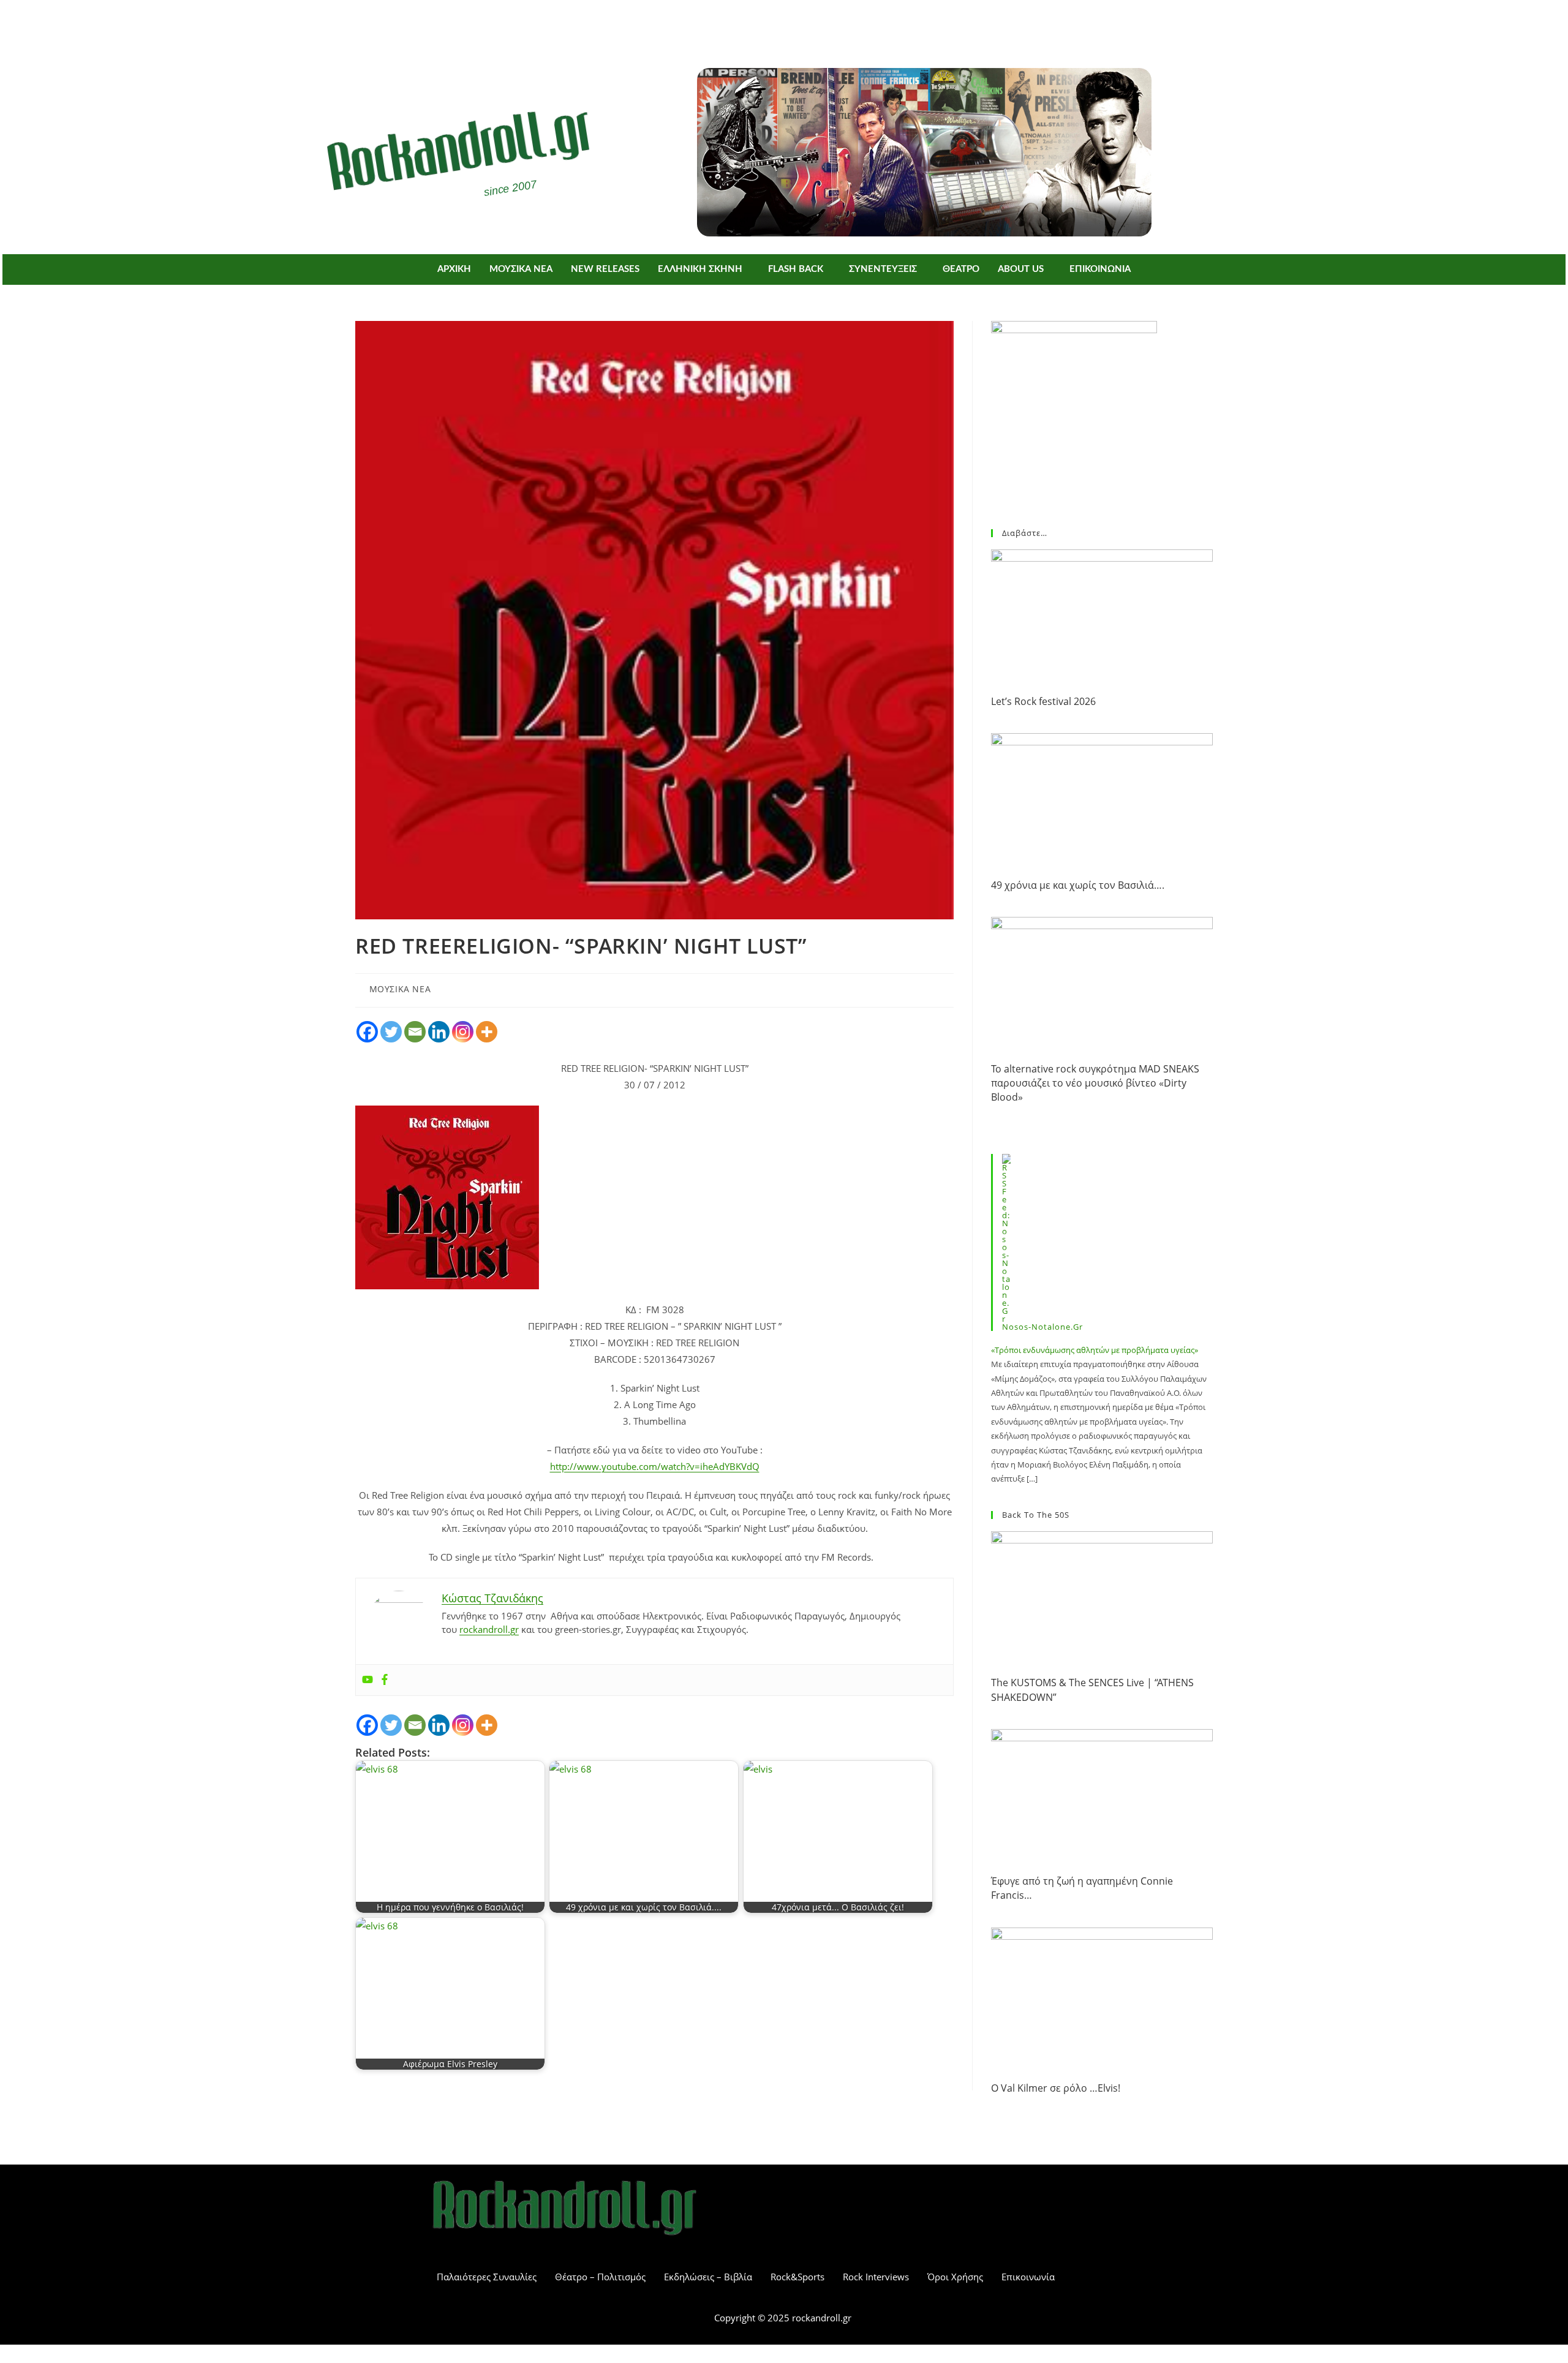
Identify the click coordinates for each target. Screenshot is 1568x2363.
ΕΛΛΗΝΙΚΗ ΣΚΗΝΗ (700, 269)
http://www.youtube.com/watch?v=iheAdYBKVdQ (655, 1466)
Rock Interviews (876, 2277)
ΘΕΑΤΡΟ (961, 269)
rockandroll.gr (489, 1629)
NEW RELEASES (605, 269)
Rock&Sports (797, 2277)
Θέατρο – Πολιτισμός (600, 2277)
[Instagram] (463, 1032)
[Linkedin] (439, 1032)
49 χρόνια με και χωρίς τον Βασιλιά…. (1078, 885)
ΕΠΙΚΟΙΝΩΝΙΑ (1100, 269)
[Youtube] (367, 1680)
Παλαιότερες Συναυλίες (487, 2277)
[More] (487, 1032)
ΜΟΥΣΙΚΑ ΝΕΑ (521, 269)
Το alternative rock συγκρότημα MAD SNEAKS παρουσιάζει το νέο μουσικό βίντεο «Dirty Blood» (1095, 1083)
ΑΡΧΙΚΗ (454, 269)
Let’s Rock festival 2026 (1043, 701)
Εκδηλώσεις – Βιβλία (708, 2277)
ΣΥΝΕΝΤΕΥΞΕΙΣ (883, 269)
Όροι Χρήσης (955, 2277)
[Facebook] (766, 23)
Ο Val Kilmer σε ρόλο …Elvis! (1056, 2088)
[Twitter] (802, 23)
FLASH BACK (796, 269)
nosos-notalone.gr (1042, 1327)
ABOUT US (1021, 269)
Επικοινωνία (1028, 2277)
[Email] (415, 1032)
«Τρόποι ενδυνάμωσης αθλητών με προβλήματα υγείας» (1095, 1350)
